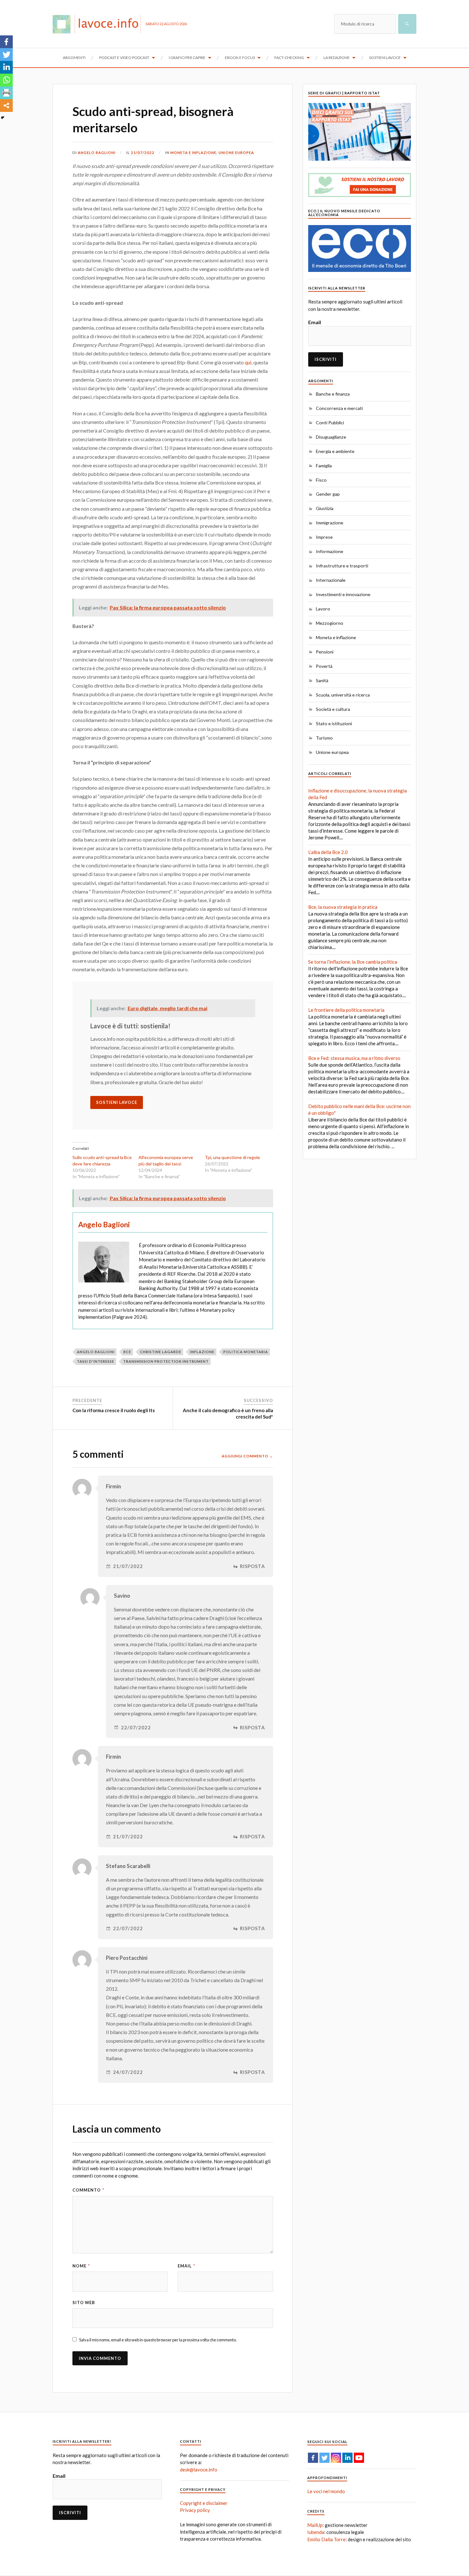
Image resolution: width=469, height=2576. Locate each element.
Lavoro (323, 609)
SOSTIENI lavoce (117, 1102)
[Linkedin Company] (347, 2458)
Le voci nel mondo (326, 2491)
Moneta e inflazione (193, 153)
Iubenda (316, 2532)
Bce (127, 1352)
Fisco (321, 480)
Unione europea (236, 153)
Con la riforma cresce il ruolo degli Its (114, 1410)
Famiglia (324, 466)
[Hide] (3, 118)
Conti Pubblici (330, 423)
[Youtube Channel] (359, 2458)
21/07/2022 (143, 153)
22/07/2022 (136, 1728)
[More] (6, 106)
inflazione (202, 1352)
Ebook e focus (240, 58)
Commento (88, 2190)
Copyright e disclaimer (204, 2503)
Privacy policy (195, 2510)
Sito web (84, 2302)
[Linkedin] (6, 67)
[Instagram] (336, 2458)
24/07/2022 (128, 2072)
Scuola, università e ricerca (343, 695)
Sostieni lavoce (385, 58)
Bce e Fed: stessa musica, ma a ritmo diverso (354, 1058)
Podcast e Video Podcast (124, 58)
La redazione (337, 58)
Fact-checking (289, 58)
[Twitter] (6, 55)
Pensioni (325, 652)
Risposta (253, 1566)
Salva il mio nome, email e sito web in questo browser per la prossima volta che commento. (158, 2340)
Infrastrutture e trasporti (342, 566)
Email (186, 2266)
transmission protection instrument (166, 1361)
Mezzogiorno (330, 623)
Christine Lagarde (161, 1352)
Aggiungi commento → (247, 1456)
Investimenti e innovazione (343, 594)
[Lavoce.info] (99, 24)
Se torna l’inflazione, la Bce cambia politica (353, 962)
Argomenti (74, 58)
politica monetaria (246, 1352)
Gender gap (328, 494)
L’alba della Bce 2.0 (328, 852)
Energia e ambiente (335, 451)
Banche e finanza (333, 394)
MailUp (315, 2525)
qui (248, 362)
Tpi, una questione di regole (232, 1157)
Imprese (324, 537)
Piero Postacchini (127, 1958)
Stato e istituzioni (334, 723)
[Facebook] (6, 42)
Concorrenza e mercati (339, 408)
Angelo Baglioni (97, 153)
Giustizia (325, 508)
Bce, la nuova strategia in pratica (343, 907)
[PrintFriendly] (6, 93)
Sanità (322, 680)
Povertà (324, 666)
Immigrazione (330, 523)
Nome (81, 2266)
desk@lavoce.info (199, 2470)
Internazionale (331, 580)
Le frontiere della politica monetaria (346, 1010)
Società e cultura (333, 709)
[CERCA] (407, 24)
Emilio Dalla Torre (326, 2539)
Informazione (330, 551)
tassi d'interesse (96, 1361)
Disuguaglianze (331, 437)
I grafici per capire (187, 58)
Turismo (324, 738)
